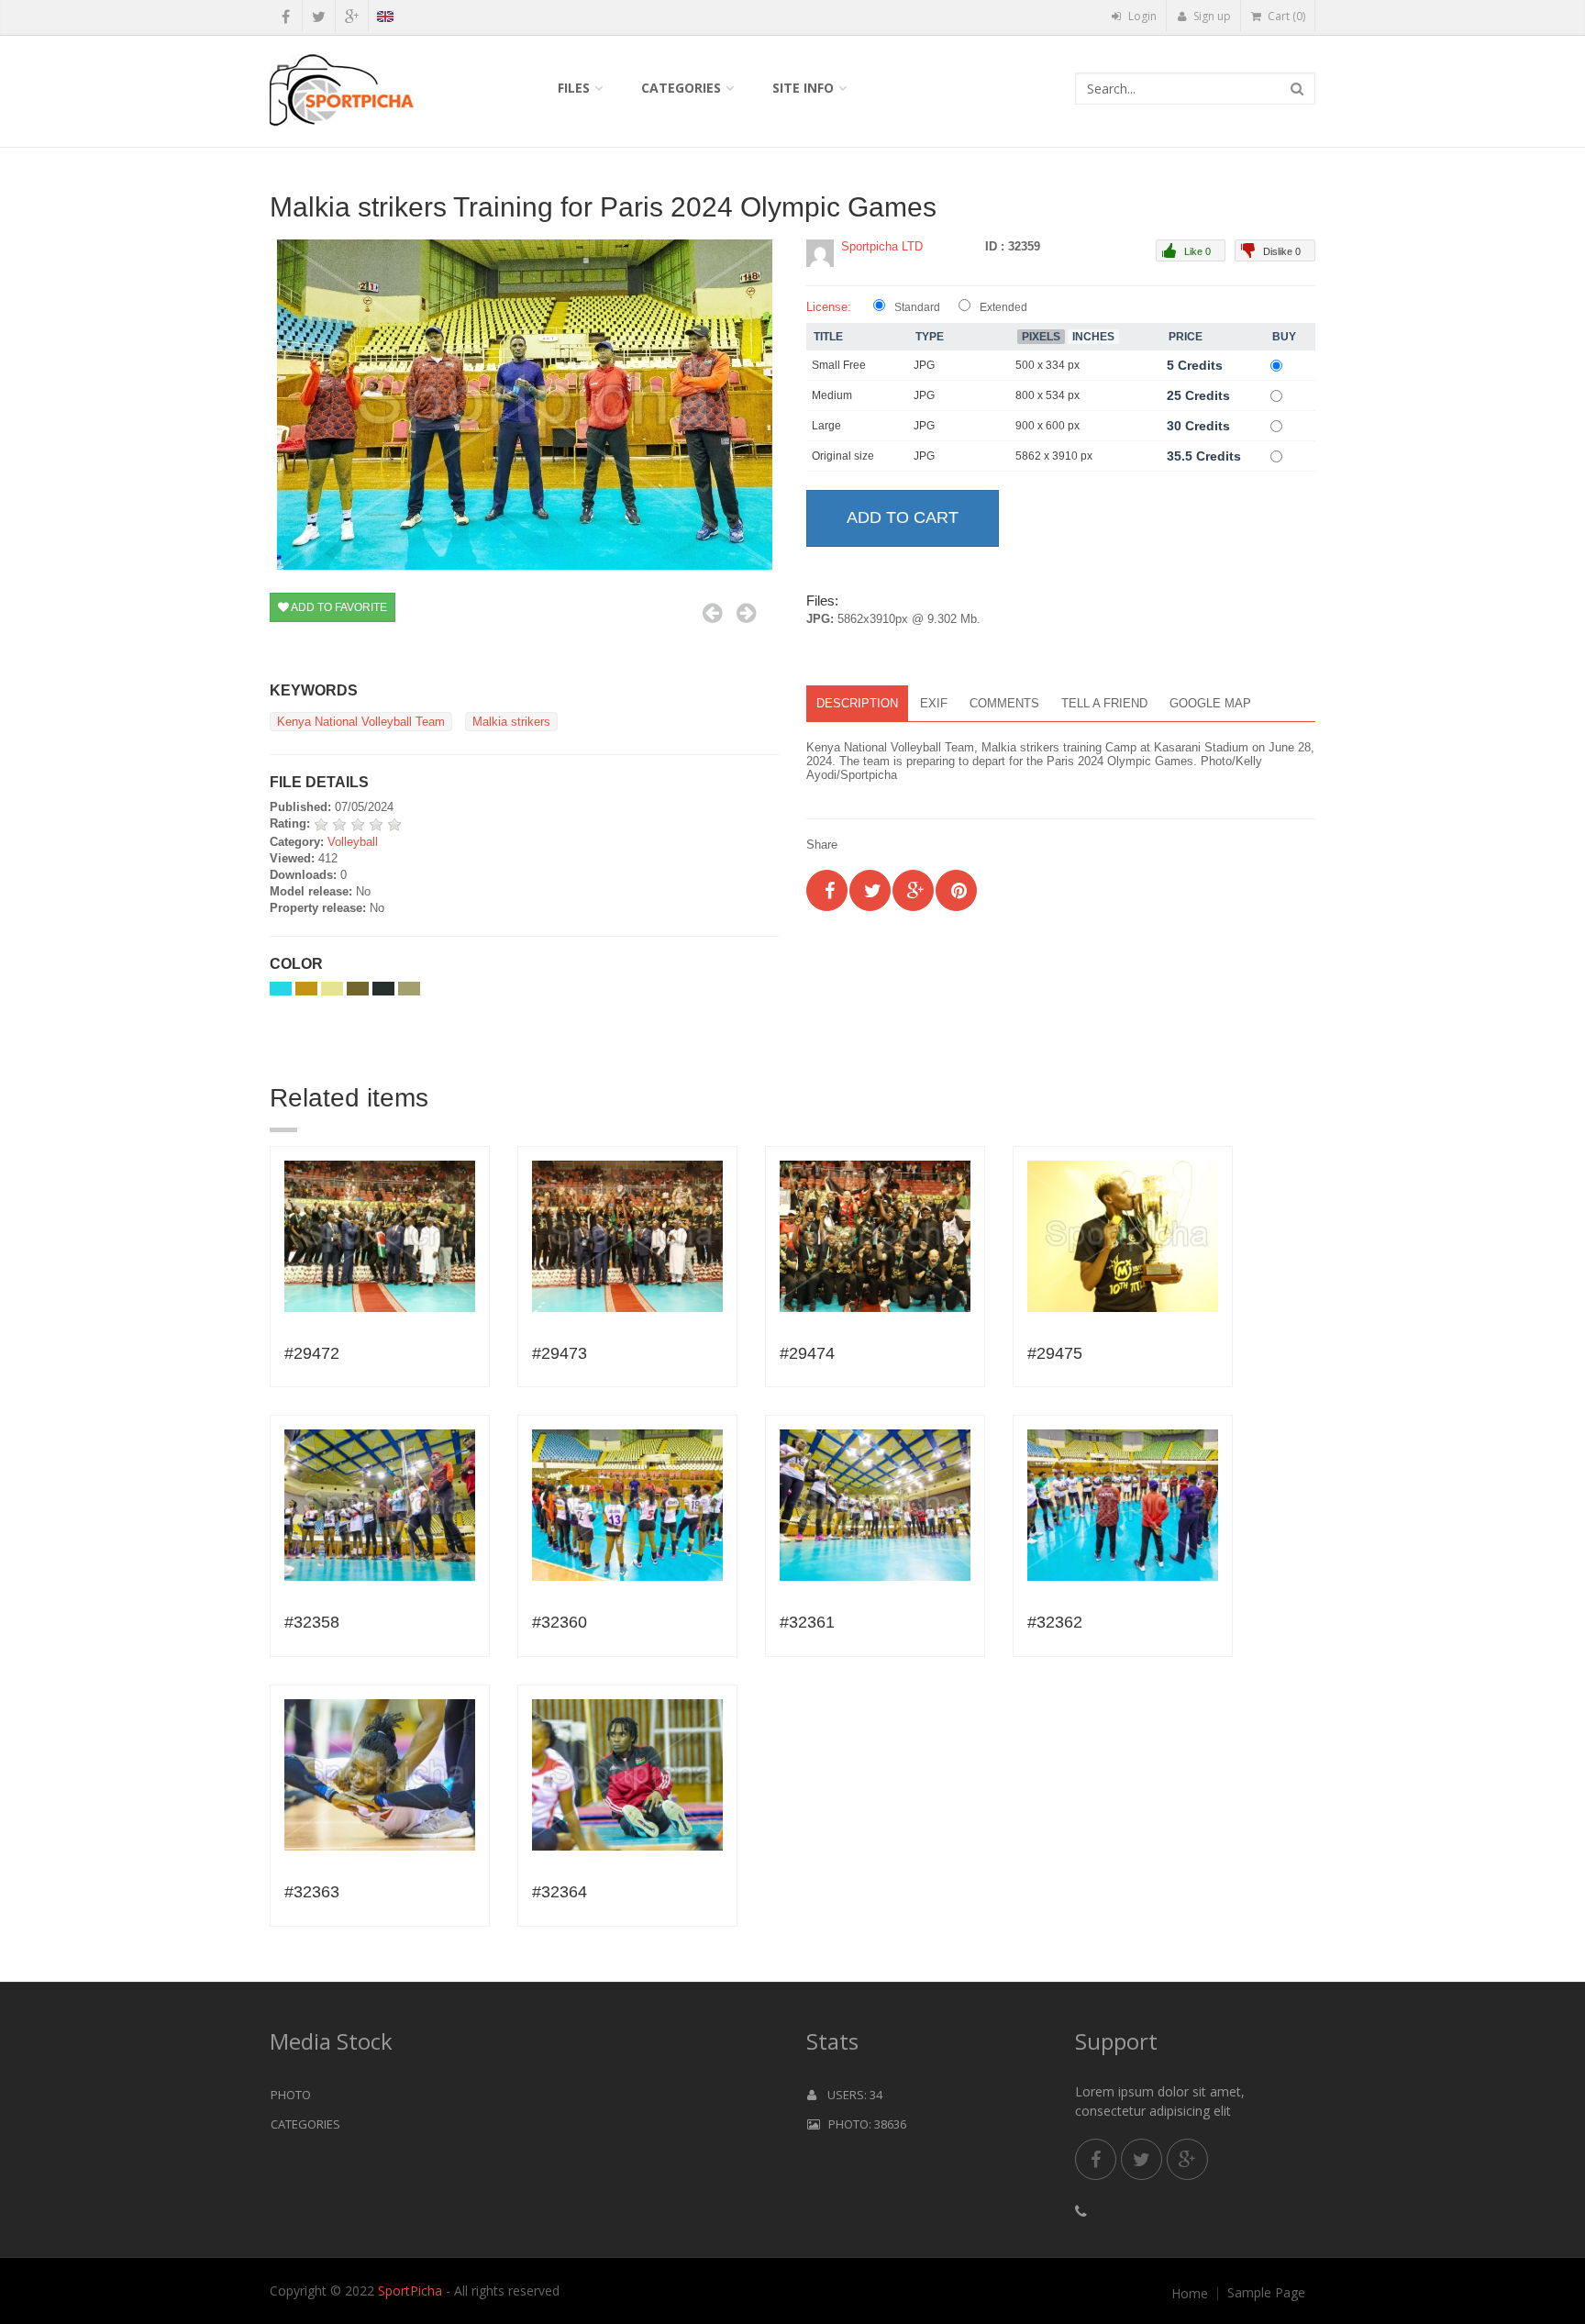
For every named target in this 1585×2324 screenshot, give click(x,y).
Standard (917, 307)
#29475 (1055, 1353)
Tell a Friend (1104, 703)
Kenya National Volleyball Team (361, 722)
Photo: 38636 (863, 2124)
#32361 (807, 1622)
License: (829, 307)
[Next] (746, 613)
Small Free (839, 365)
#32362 (1055, 1622)
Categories (681, 88)
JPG (924, 365)
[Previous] (712, 613)
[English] (385, 19)
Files (574, 88)
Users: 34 (849, 2095)
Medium (832, 395)
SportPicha (410, 2291)
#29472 (312, 1353)
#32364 (560, 1892)
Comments (1004, 703)
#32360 (560, 1622)
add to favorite (338, 607)
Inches (1093, 337)
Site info (803, 88)
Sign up (1211, 16)
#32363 (312, 1892)
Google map (1210, 703)
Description (857, 703)
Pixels (1041, 337)
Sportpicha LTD (882, 246)
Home (1190, 2294)
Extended (1003, 307)
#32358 (312, 1622)
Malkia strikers (511, 722)
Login (1141, 16)
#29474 (807, 1353)
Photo (291, 2095)
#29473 (560, 1353)
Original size (843, 456)
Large (826, 426)
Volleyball (353, 842)
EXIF (934, 703)
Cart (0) (1285, 16)
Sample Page (1266, 2293)
